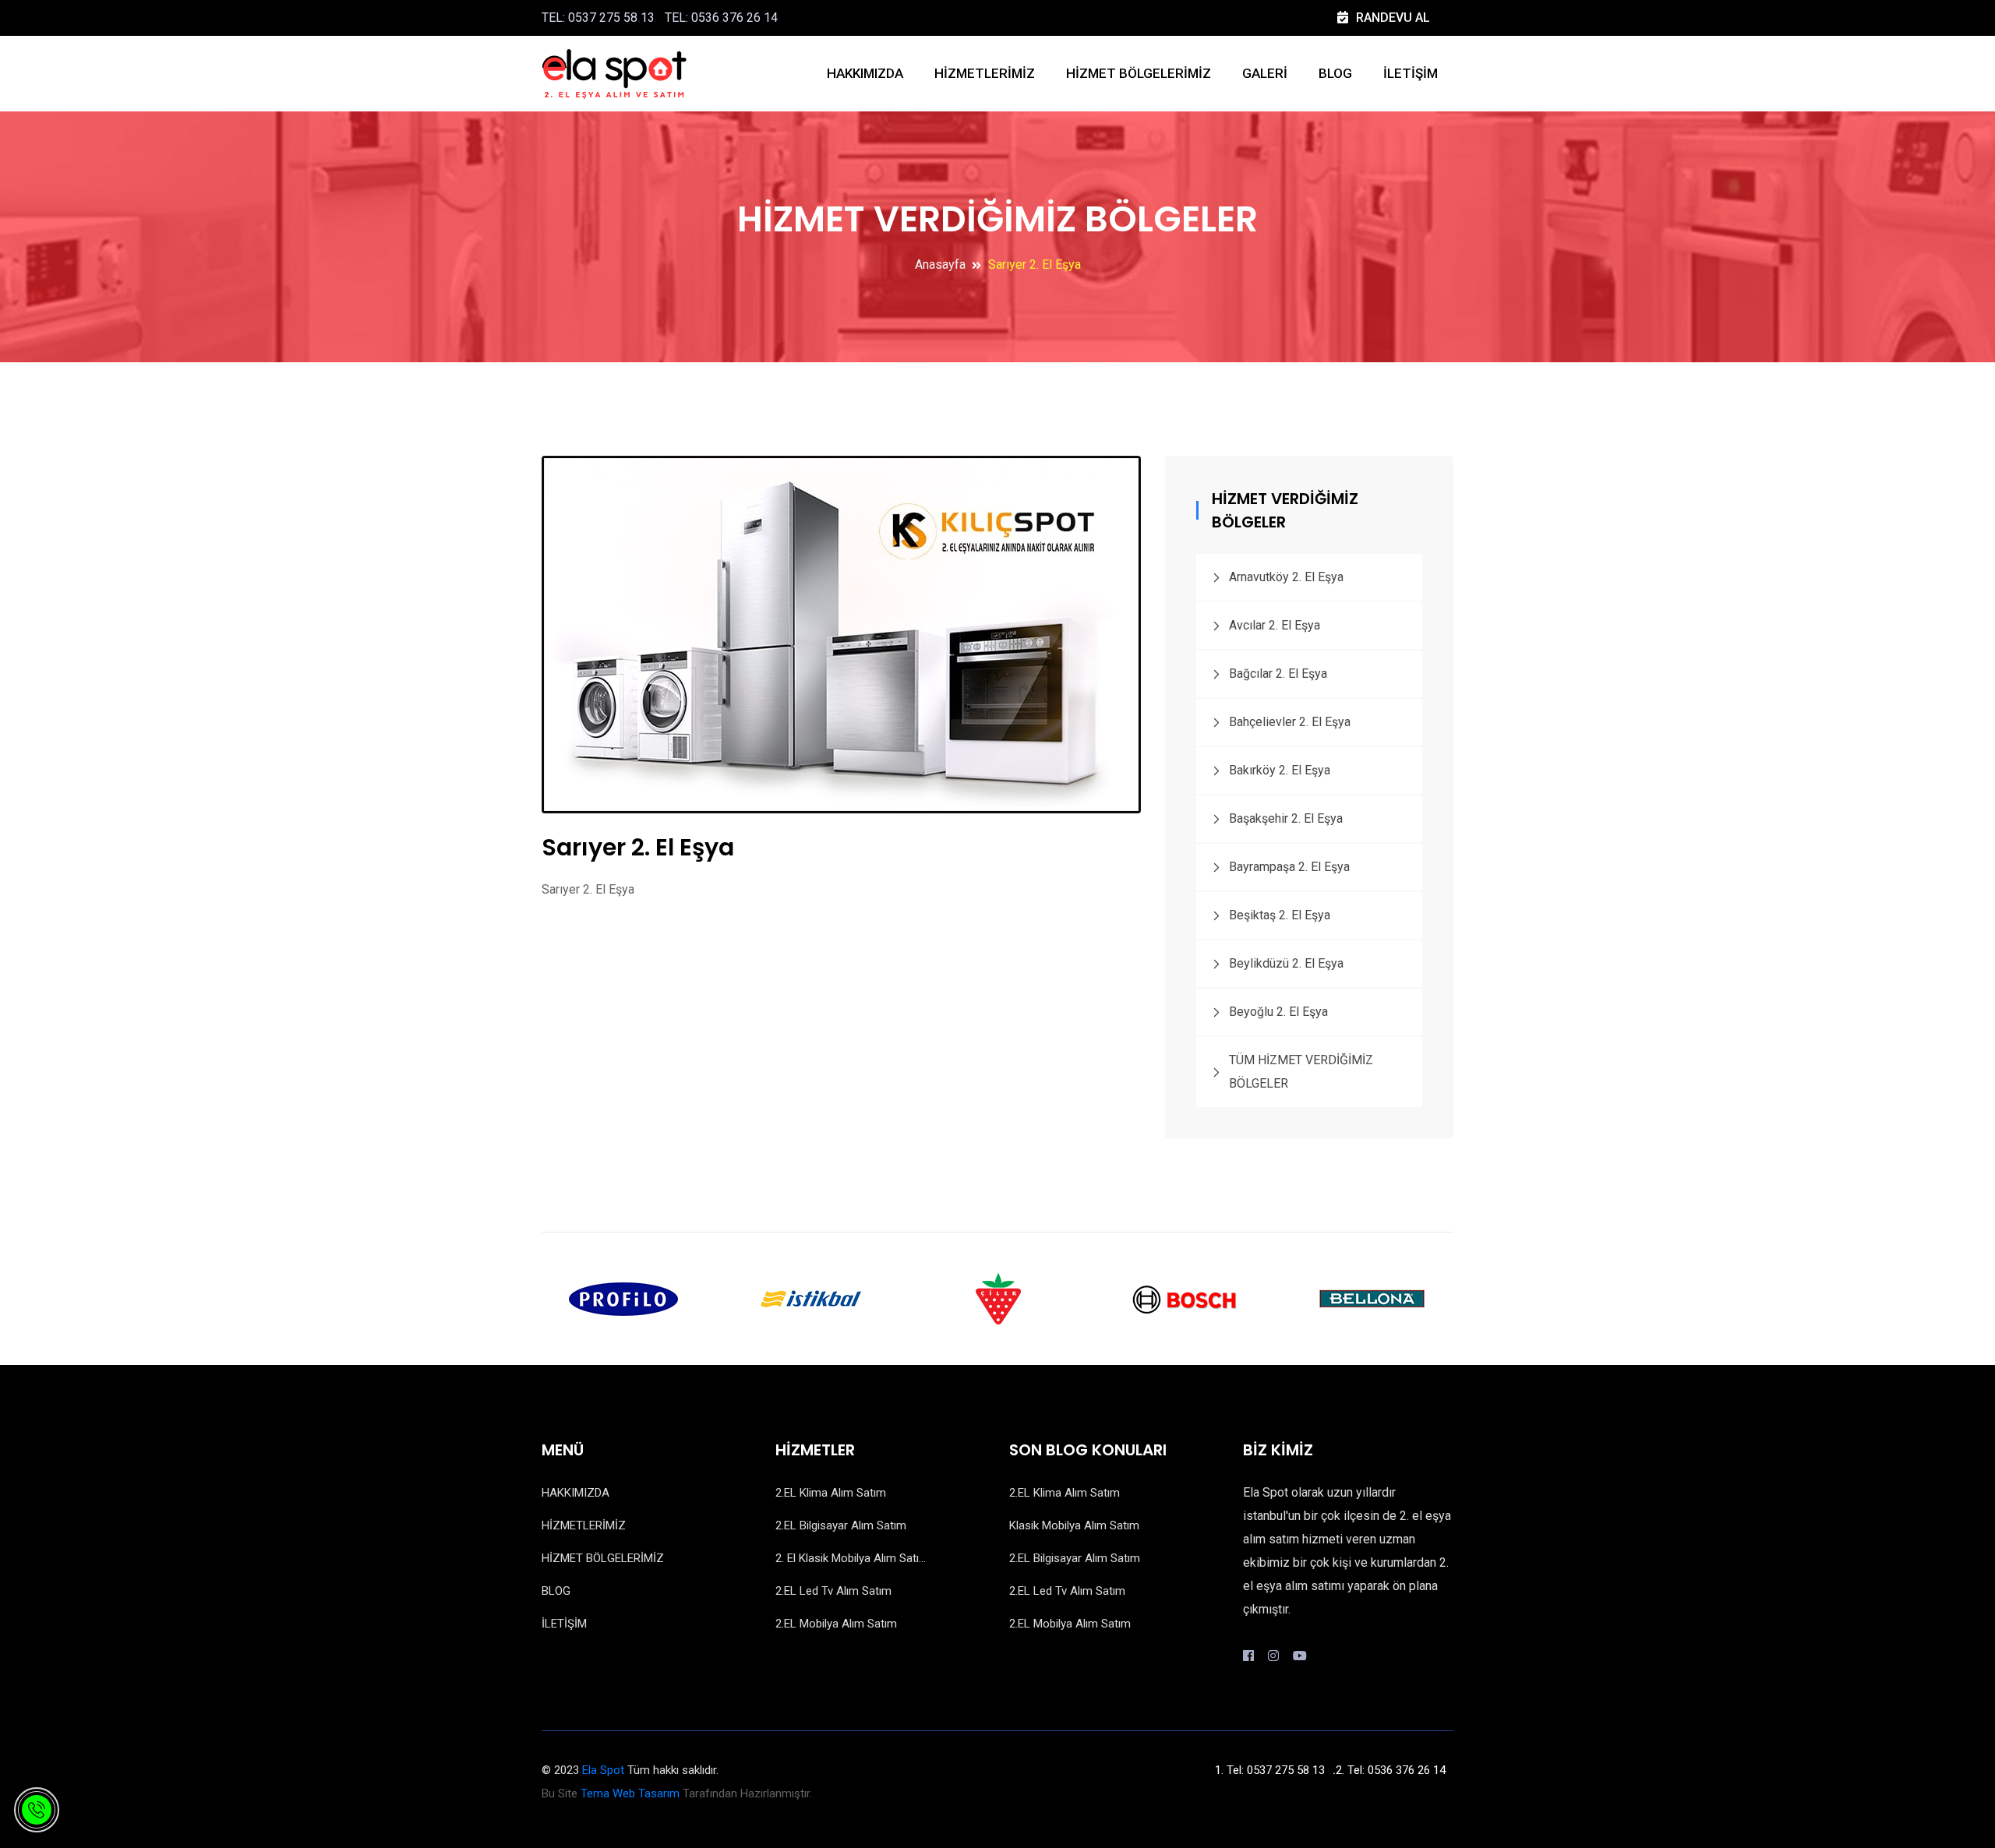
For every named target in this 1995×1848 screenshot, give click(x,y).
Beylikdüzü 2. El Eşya (1286, 963)
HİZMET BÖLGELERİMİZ (1139, 73)
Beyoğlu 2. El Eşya (1278, 1012)
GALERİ (1265, 73)
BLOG (1335, 73)
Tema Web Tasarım (630, 1793)
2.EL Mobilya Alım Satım (836, 1624)
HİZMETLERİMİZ (985, 73)
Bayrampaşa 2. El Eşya (1289, 867)
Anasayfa (940, 265)
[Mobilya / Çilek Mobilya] (997, 1298)
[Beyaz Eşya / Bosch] (1185, 1298)
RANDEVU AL (1393, 18)
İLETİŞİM (1411, 73)
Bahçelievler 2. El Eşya (1290, 722)
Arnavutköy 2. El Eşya (1286, 577)
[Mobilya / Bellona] (1372, 1298)
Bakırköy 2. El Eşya (1280, 770)
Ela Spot (603, 1770)
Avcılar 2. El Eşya (1275, 625)
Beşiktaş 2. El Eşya (1280, 915)
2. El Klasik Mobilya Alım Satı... (851, 1558)
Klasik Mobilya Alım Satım (1074, 1525)
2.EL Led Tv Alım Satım (833, 1591)
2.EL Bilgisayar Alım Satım (841, 1525)
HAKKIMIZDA (865, 73)
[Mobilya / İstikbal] (810, 1298)
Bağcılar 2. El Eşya (1278, 674)
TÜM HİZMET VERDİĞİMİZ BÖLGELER (1301, 1072)
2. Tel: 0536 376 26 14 (1391, 1770)
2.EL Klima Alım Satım (831, 1493)
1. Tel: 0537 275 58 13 (1270, 1770)
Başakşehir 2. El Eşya (1286, 818)
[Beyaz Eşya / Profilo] (623, 1298)
